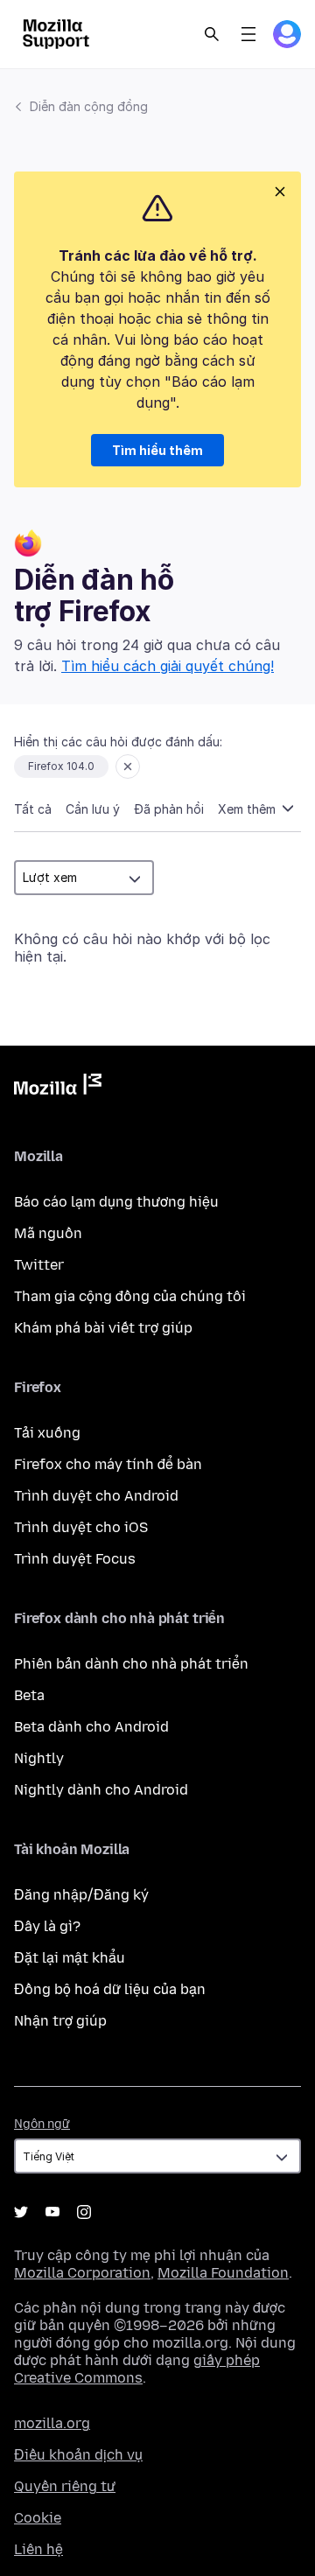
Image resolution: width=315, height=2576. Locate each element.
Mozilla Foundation (223, 2273)
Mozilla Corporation (82, 2273)
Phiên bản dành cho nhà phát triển (131, 1664)
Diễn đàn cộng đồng (89, 106)
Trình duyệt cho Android (96, 1496)
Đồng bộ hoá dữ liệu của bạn (110, 1989)
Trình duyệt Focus (75, 1559)
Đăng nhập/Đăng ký (81, 1895)
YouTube (52, 2212)
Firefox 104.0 (61, 766)
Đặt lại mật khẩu (70, 1958)
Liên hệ (38, 2549)
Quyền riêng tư (65, 2486)
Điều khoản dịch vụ (78, 2455)
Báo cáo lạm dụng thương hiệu (116, 1202)
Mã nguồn (48, 1233)
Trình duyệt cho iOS (81, 1527)
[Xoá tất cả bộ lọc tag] (128, 766)
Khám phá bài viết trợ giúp (103, 1328)
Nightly (39, 1758)
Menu (248, 34)
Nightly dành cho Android (101, 1790)
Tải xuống (47, 1433)
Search (212, 34)
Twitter (39, 1265)
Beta (29, 1695)
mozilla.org (52, 2423)
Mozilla (58, 1088)
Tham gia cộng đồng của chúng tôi (130, 1296)
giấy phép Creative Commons (137, 2369)
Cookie (38, 2518)
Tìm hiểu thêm (157, 450)
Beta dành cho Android (91, 1727)
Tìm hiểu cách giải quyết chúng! (168, 666)
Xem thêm (248, 809)
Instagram (84, 2212)
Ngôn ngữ (42, 2124)
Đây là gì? (47, 1926)
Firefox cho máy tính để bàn (108, 1464)
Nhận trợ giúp (60, 2021)
